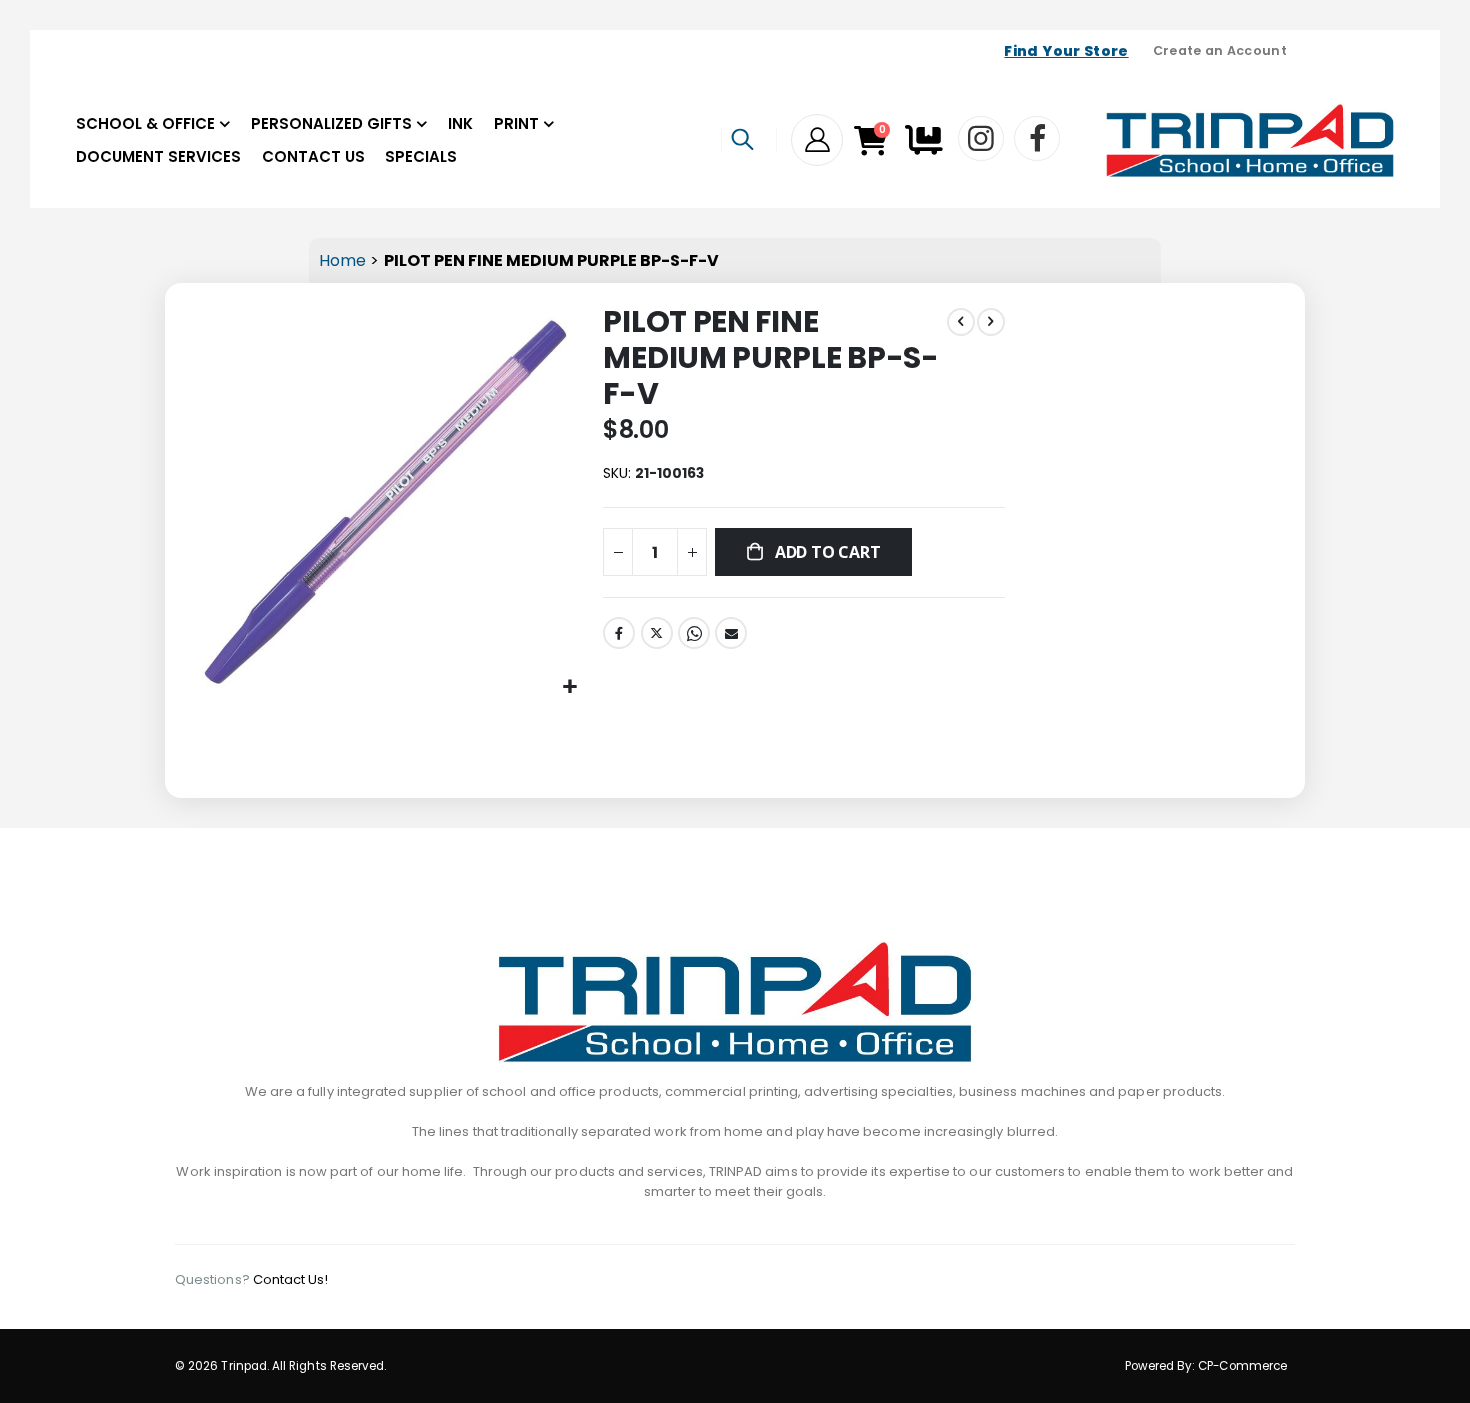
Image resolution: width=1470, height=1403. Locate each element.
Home (342, 260)
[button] (569, 687)
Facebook (619, 633)
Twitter (657, 633)
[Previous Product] (961, 322)
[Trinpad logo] (1250, 140)
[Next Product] (991, 322)
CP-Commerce (1242, 1366)
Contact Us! (291, 1279)
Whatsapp (694, 633)
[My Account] (817, 140)
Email (731, 633)
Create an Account (1220, 50)
